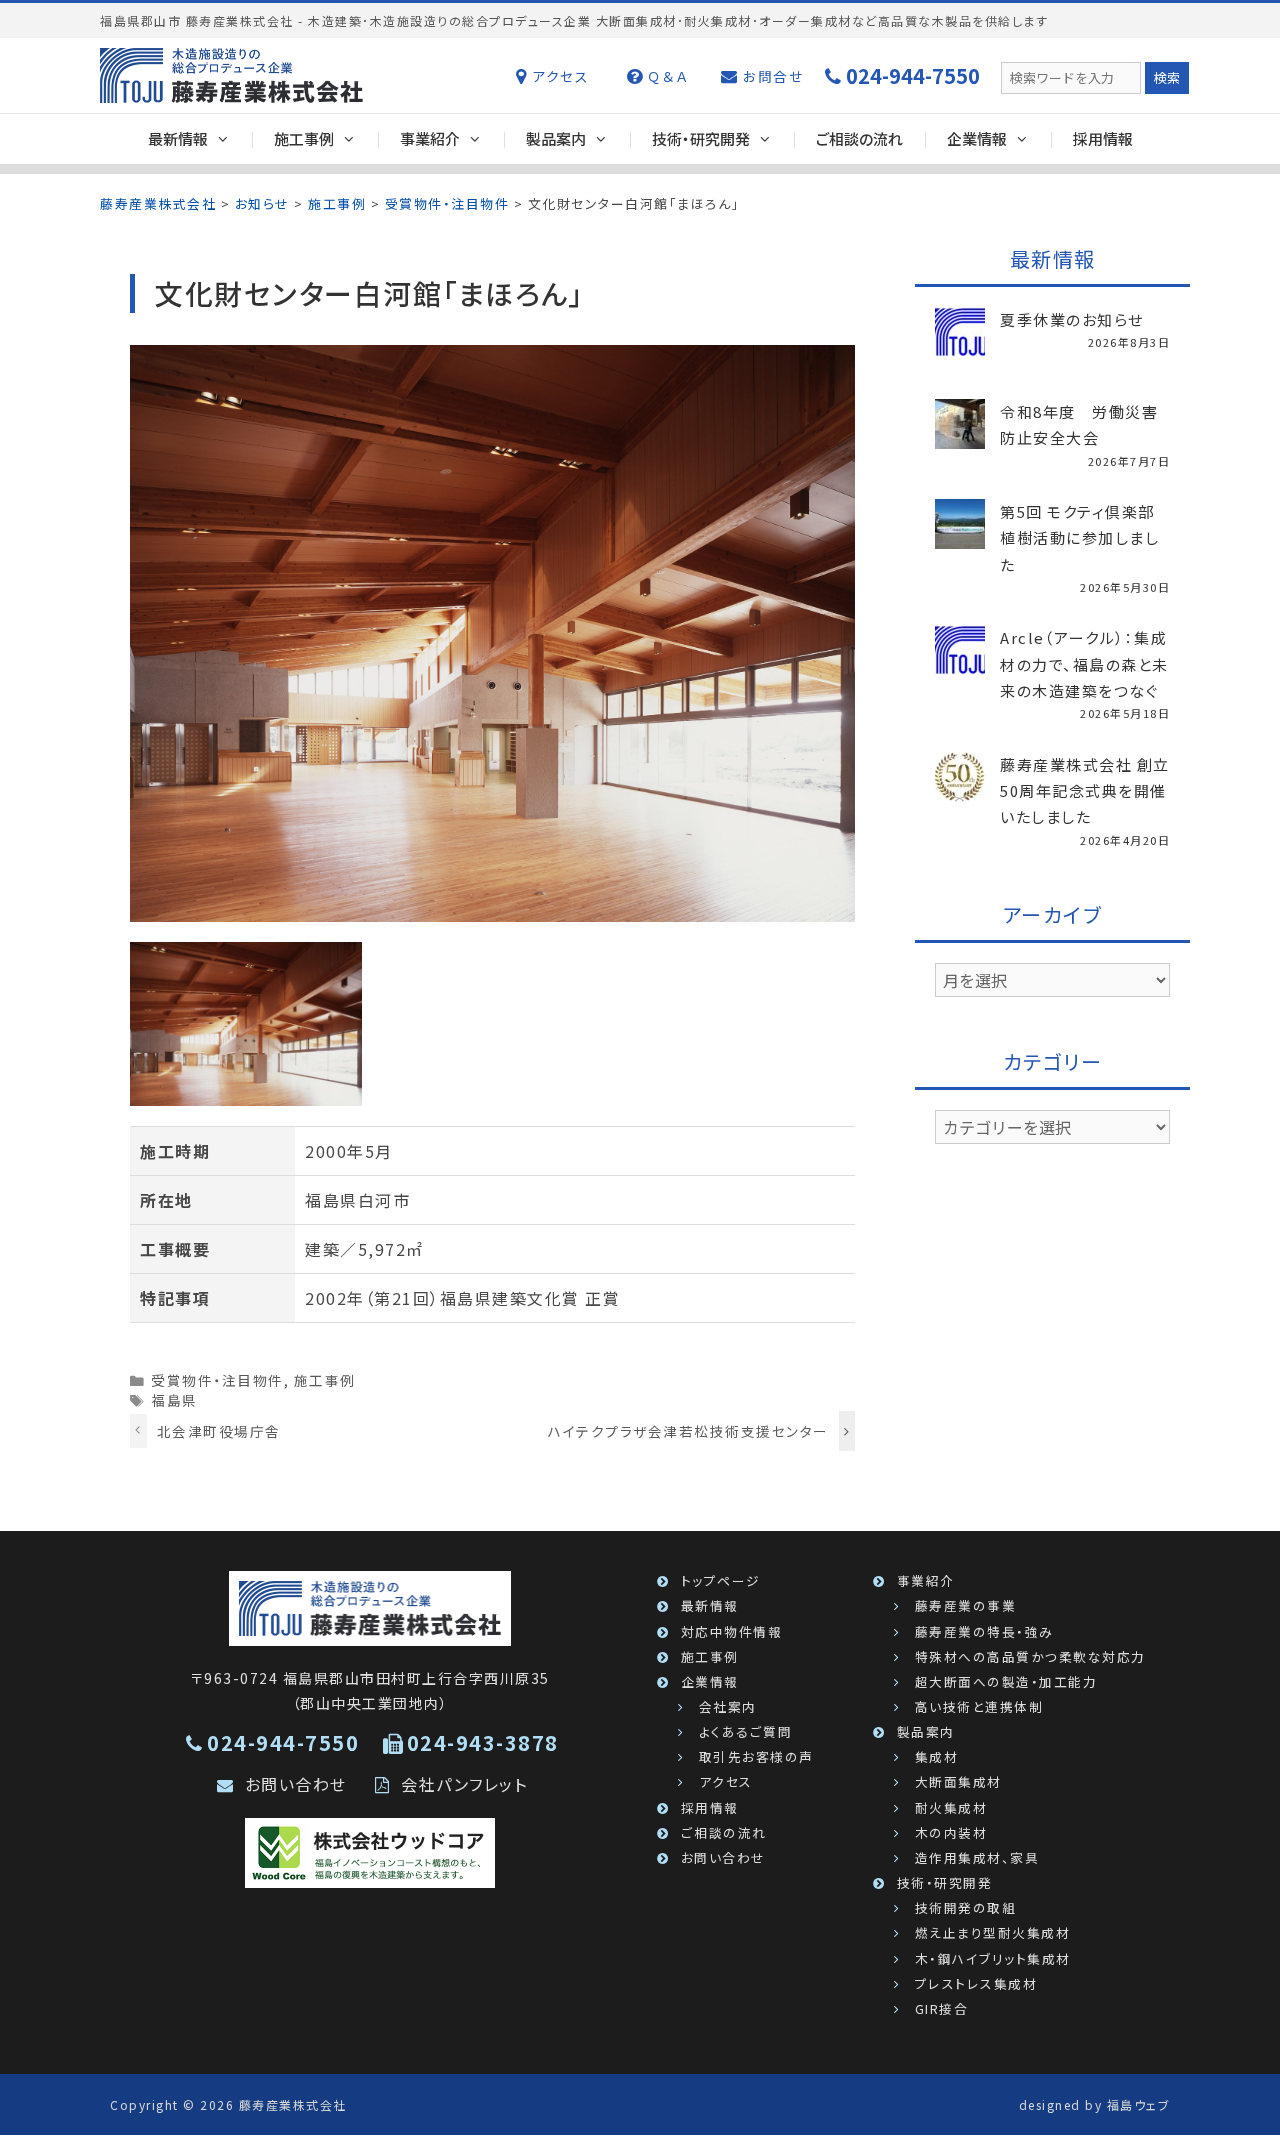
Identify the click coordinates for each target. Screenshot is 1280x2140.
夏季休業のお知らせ (1072, 319)
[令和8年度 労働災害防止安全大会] (960, 437)
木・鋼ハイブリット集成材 (993, 1958)
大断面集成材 (958, 1781)
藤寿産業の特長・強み (984, 1631)
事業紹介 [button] (430, 138)
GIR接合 (942, 2008)
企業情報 (710, 1681)
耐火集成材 (951, 1807)
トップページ (721, 1580)
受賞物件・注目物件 (217, 1380)
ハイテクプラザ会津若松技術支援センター (688, 1431)
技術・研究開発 (945, 1882)
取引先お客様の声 (756, 1756)
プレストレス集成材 (976, 1983)
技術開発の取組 (966, 1907)
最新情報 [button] (178, 138)
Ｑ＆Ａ (665, 76)
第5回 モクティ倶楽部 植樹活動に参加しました (1079, 538)
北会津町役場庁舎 (219, 1431)
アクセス (558, 76)
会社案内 (728, 1706)
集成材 (937, 1756)
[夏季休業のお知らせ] (960, 345)
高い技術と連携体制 (979, 1706)
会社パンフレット (464, 1784)
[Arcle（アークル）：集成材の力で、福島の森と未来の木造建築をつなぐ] (960, 663)
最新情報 (710, 1605)
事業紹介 (926, 1580)
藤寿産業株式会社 (293, 2104)
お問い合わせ (296, 1784)
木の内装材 (951, 1832)
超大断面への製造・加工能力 (1006, 1681)
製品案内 (926, 1731)
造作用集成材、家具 (977, 1857)
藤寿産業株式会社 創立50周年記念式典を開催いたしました (1085, 791)
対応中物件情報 (732, 1631)
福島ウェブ (1139, 2104)
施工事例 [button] (304, 138)
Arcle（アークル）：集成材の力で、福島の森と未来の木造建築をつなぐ (1084, 664)
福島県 (174, 1400)
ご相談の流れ (859, 138)
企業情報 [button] (977, 138)
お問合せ (771, 76)
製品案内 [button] (556, 138)
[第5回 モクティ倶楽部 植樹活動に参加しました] (960, 537)
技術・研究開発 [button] (701, 138)
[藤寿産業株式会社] (370, 1607)
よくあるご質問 (746, 1731)
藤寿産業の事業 (966, 1605)
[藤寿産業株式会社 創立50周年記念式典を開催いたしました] (960, 789)
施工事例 (325, 1380)
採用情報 (1103, 138)
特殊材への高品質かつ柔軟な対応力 (1030, 1656)
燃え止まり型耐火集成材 (993, 1932)
